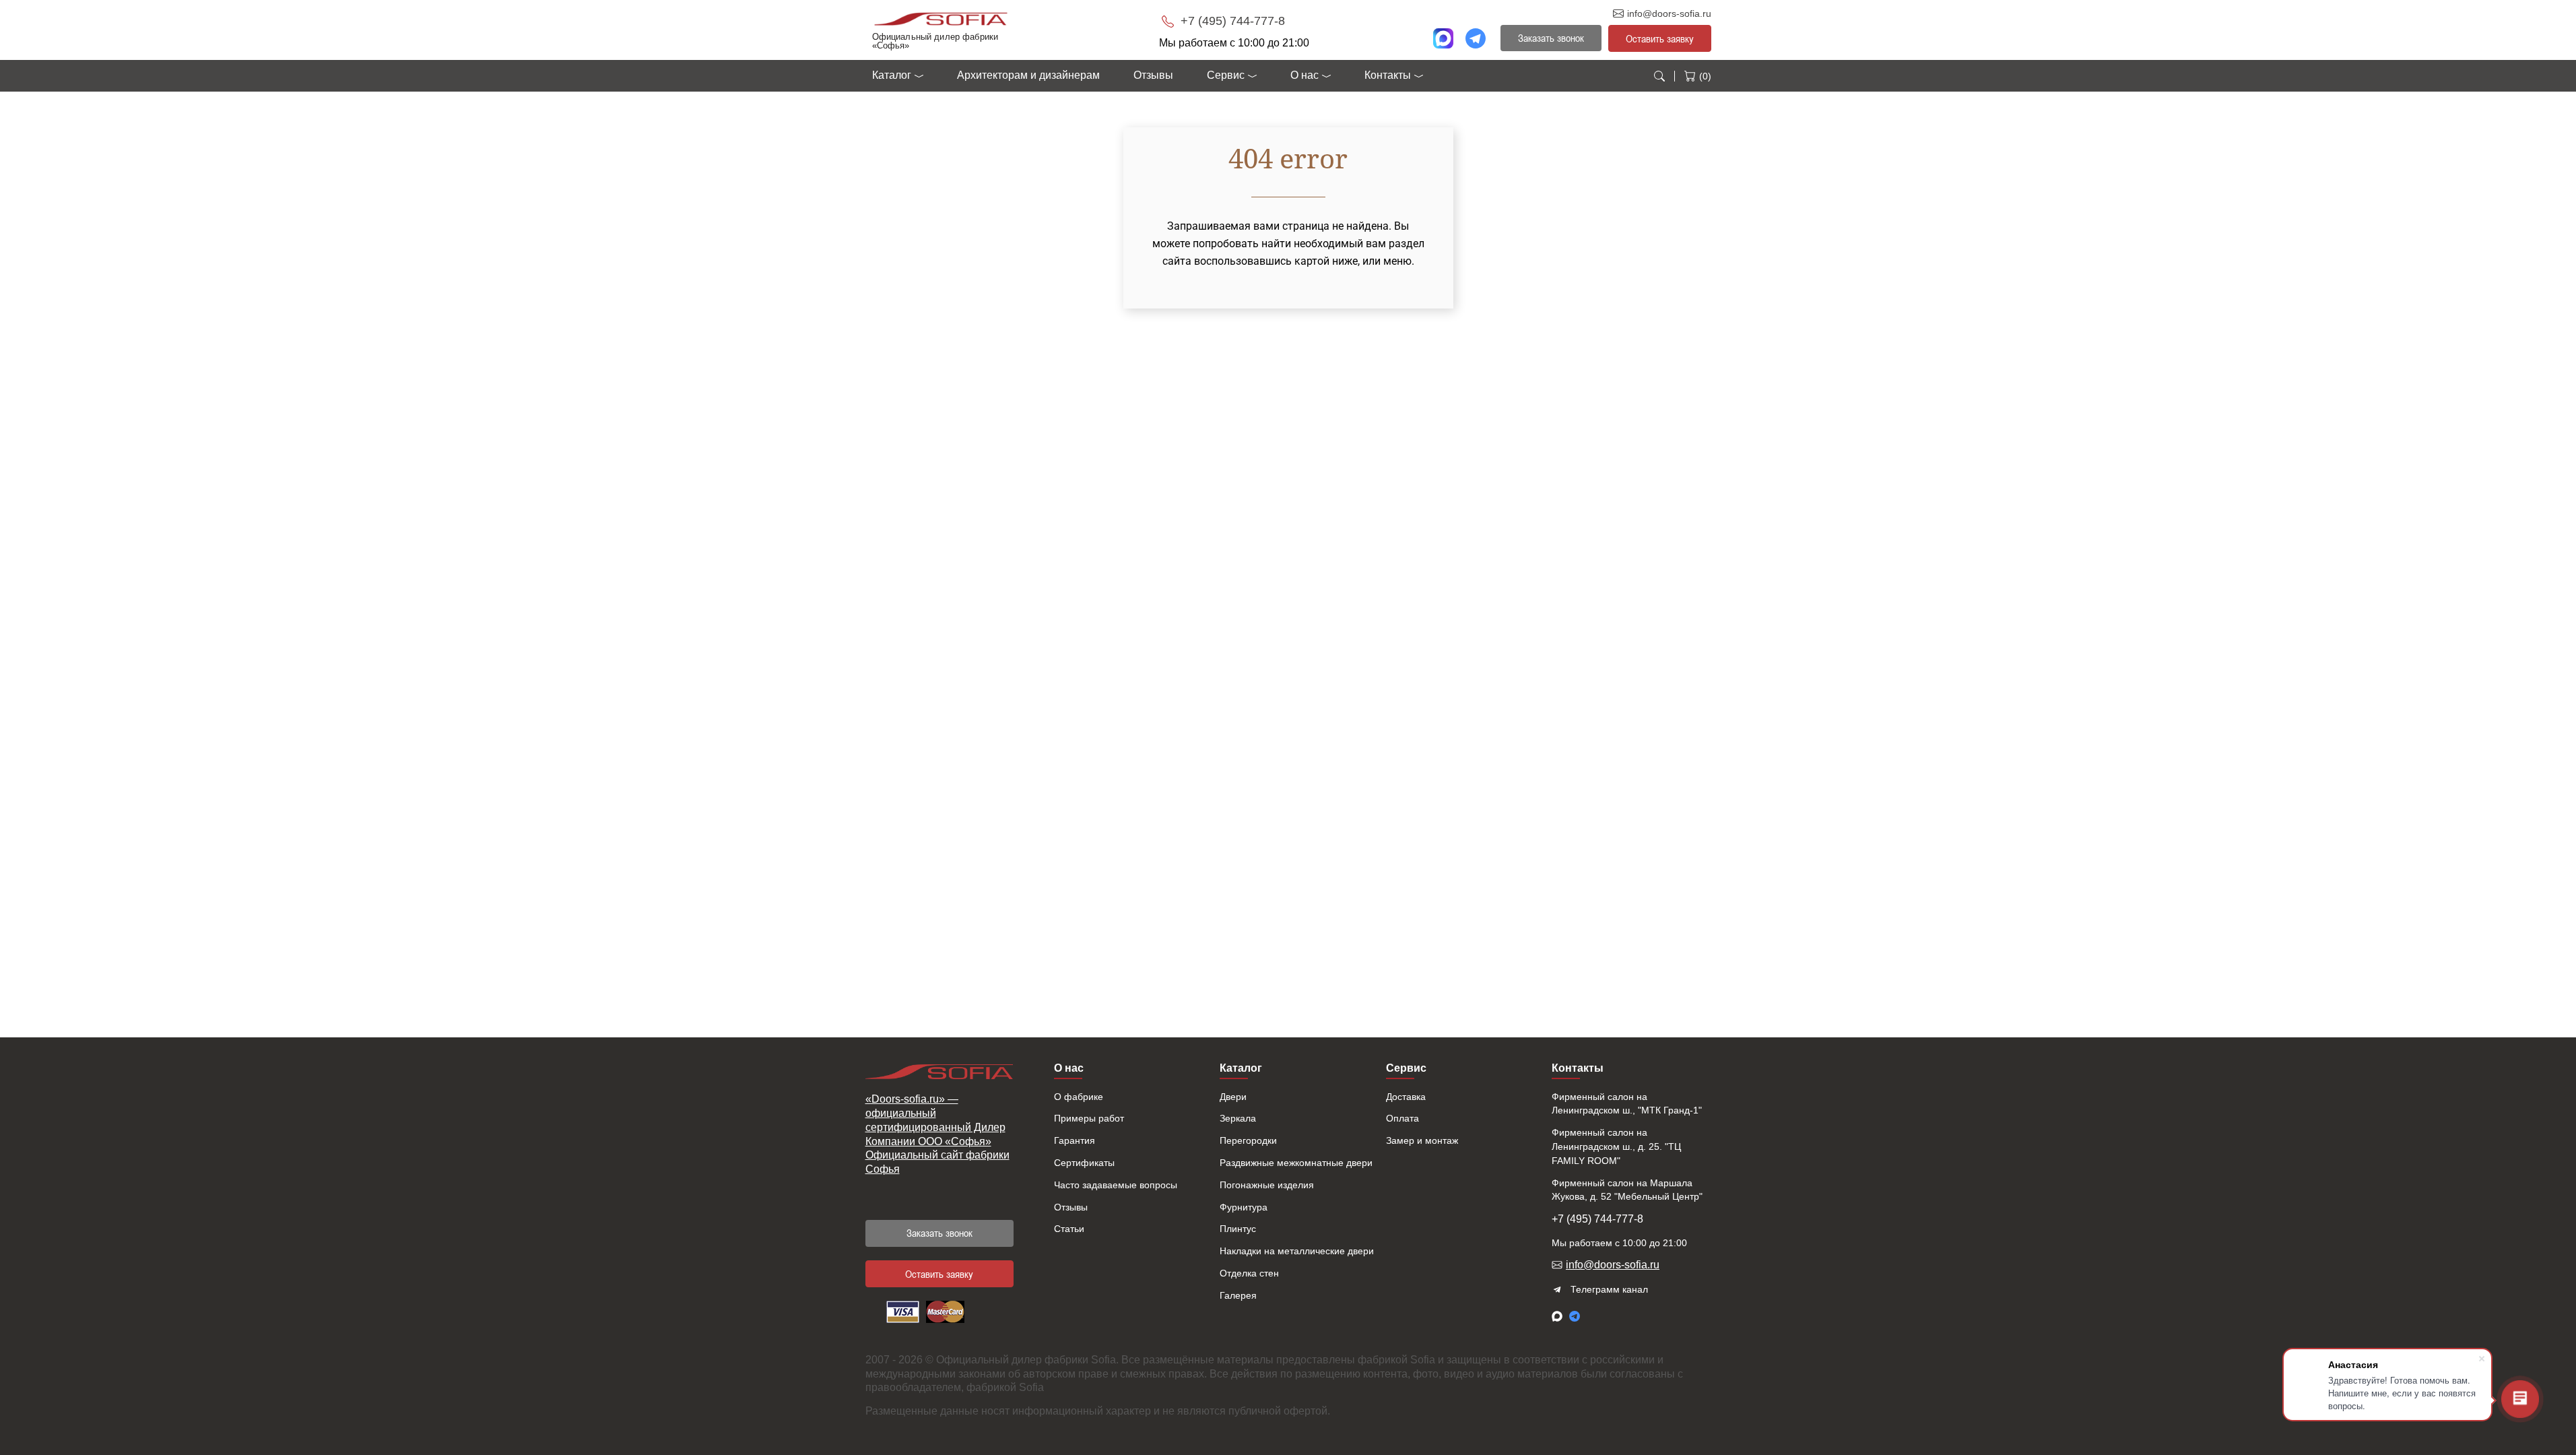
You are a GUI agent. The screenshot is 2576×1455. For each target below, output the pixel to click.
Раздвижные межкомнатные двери (1296, 1163)
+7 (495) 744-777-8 (1231, 21)
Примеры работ (1089, 1118)
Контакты (1388, 75)
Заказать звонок (939, 1233)
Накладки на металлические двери (1297, 1251)
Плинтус (1238, 1229)
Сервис (1226, 75)
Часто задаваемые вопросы (1116, 1185)
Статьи (1069, 1229)
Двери (1233, 1097)
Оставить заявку (1660, 38)
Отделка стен (1249, 1273)
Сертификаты (1084, 1163)
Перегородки (1248, 1140)
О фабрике (1079, 1097)
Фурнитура (1244, 1207)
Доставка (1406, 1097)
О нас (1304, 75)
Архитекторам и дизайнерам (1028, 75)
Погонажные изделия (1267, 1185)
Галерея (1238, 1295)
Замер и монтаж (1422, 1140)
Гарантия (1075, 1140)
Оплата (1402, 1118)
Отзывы (1153, 75)
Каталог (892, 75)
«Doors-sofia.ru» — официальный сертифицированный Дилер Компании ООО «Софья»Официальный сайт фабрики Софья (937, 1134)
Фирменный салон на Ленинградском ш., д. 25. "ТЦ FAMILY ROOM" (1616, 1146)
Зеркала (1238, 1118)
